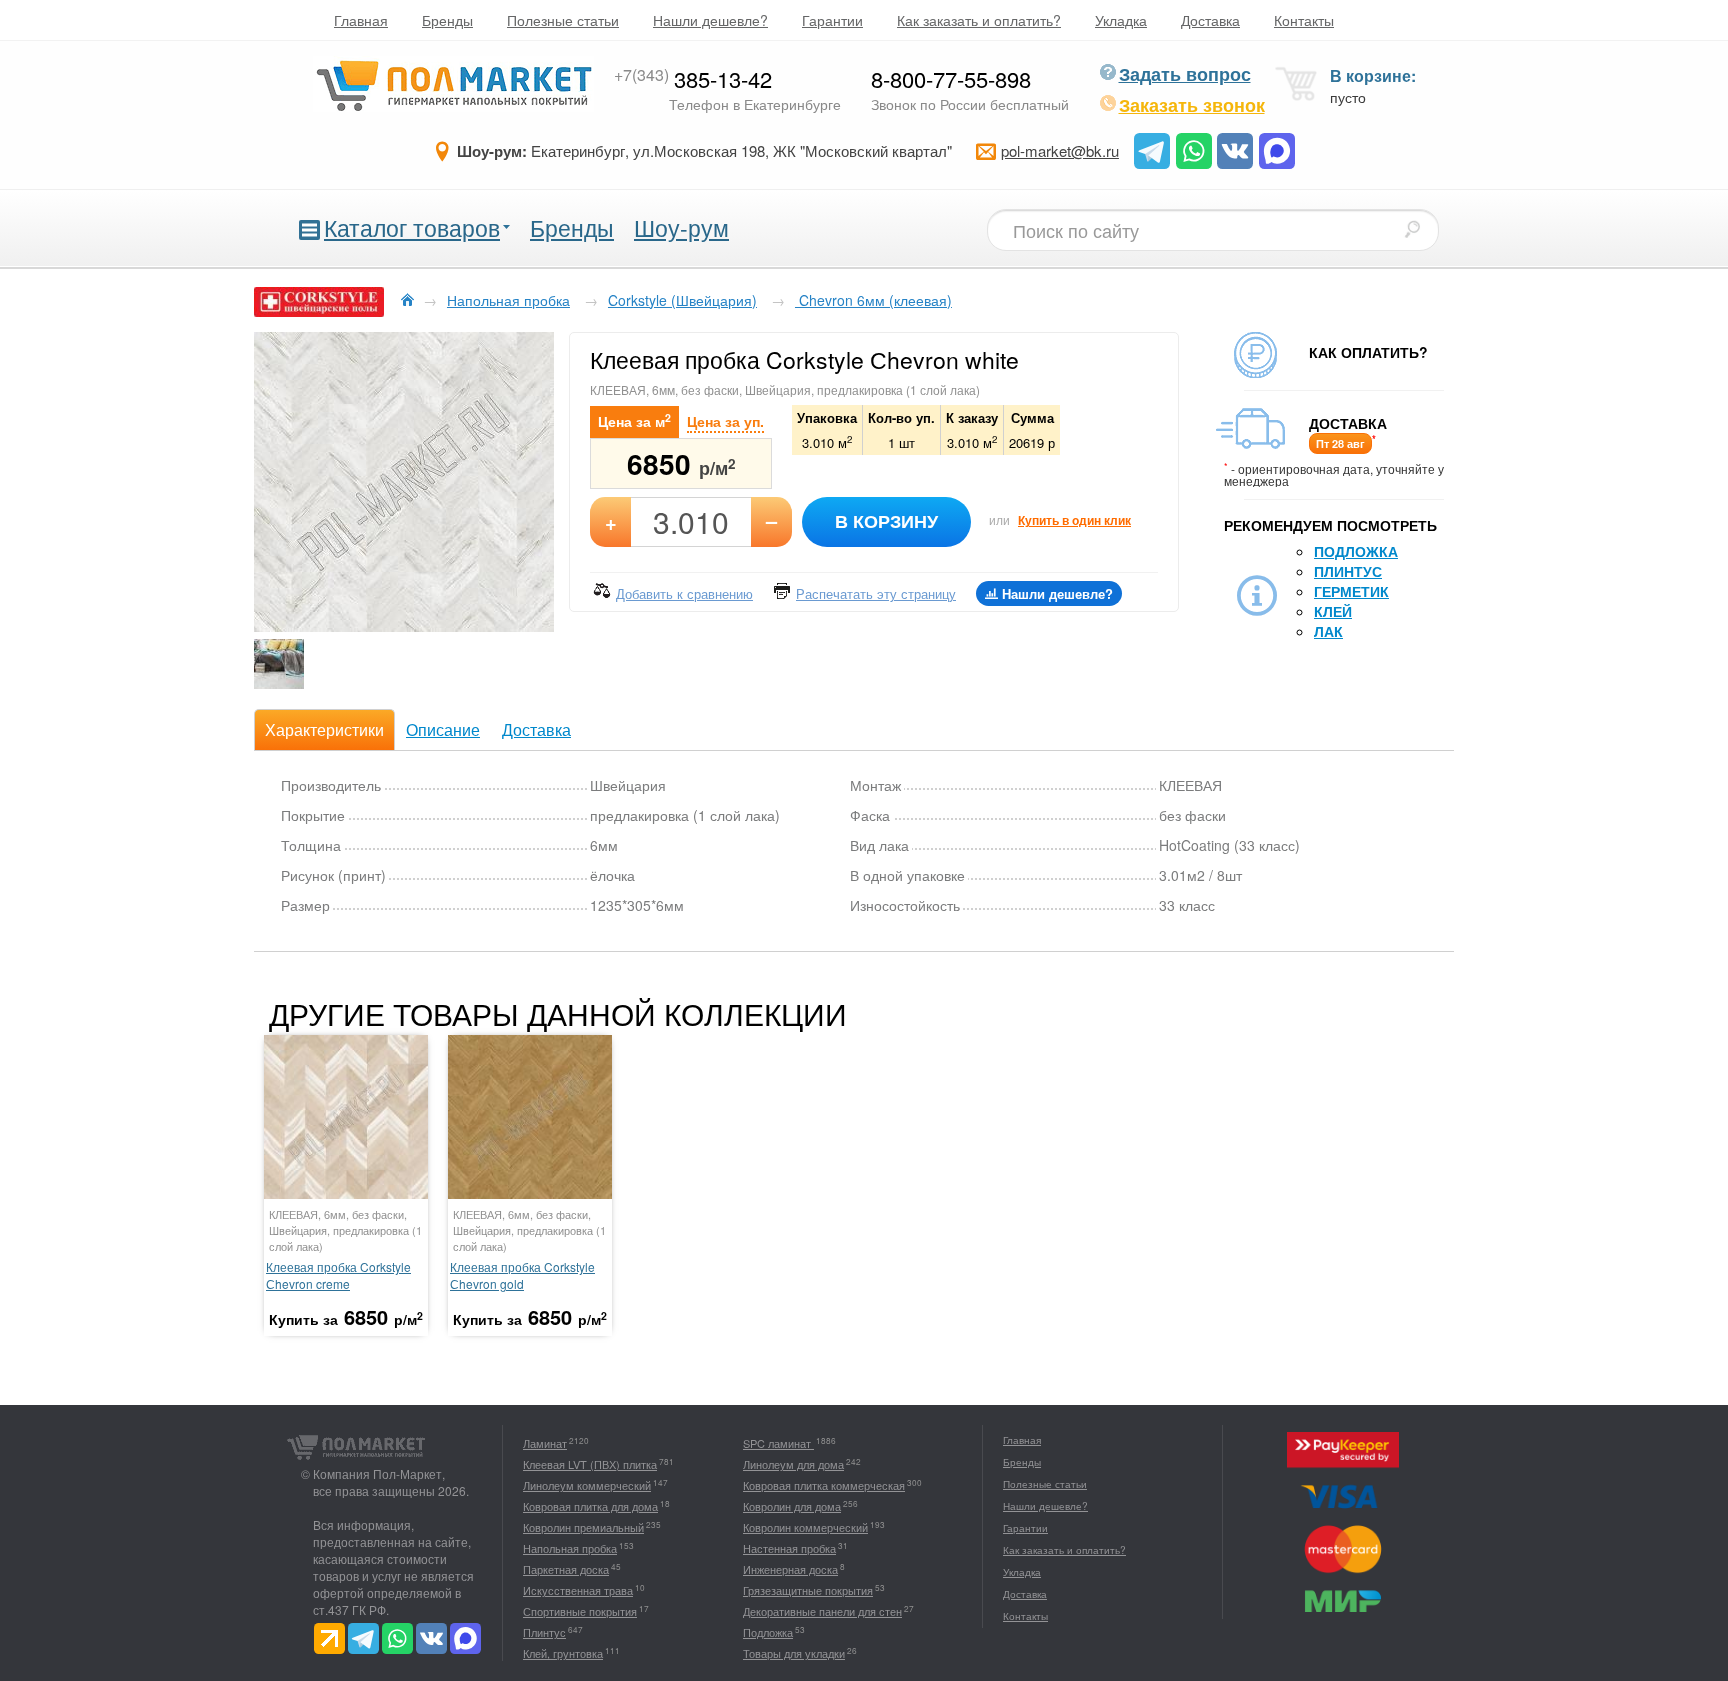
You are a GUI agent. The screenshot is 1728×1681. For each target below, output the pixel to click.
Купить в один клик (1074, 520)
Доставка (1210, 20)
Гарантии (832, 20)
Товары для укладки (794, 1653)
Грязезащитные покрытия (808, 1590)
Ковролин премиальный (583, 1527)
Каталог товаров (412, 227)
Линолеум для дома (793, 1464)
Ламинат (545, 1443)
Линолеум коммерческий (587, 1485)
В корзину (886, 521)
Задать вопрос (1185, 74)
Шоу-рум (681, 227)
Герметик (1351, 591)
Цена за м (634, 420)
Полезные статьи (563, 20)
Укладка (1121, 20)
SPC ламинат (778, 1443)
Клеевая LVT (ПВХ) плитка (590, 1464)
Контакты (1304, 20)
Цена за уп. (725, 421)
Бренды (447, 20)
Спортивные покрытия (580, 1611)
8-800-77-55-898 (951, 78)
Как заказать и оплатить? (979, 20)
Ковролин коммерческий (805, 1527)
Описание (443, 729)
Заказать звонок (1192, 105)
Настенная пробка (789, 1548)
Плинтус (1348, 571)
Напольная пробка (570, 1548)
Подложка (1356, 551)
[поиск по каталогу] (1412, 229)
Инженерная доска (790, 1569)
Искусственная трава (578, 1590)
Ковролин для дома (792, 1506)
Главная (361, 20)
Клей (1333, 611)
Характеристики (324, 729)
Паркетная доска (566, 1569)
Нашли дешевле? (710, 20)
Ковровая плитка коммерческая (824, 1485)
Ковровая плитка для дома (590, 1506)
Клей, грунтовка (563, 1653)
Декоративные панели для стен (822, 1611)
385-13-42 (693, 78)
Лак (1328, 631)
